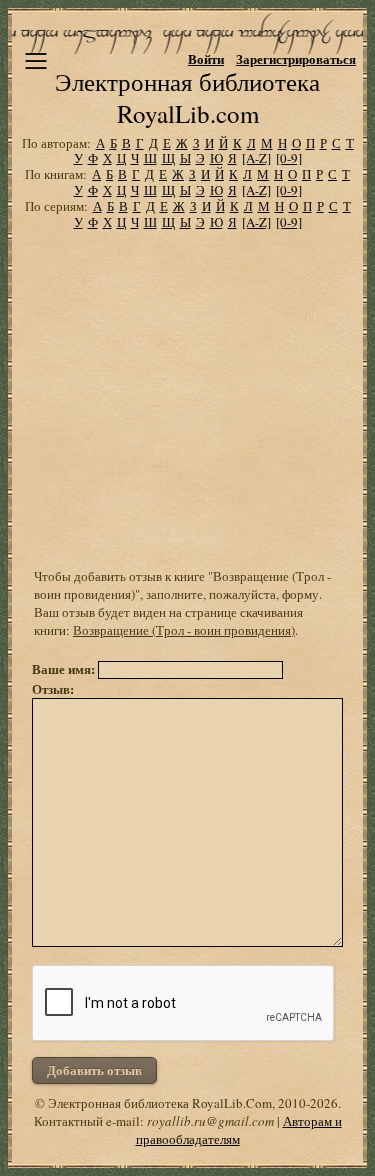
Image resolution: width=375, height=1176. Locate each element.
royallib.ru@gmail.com (210, 1121)
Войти (206, 58)
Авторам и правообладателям (239, 1130)
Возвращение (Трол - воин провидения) (184, 630)
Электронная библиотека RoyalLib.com (187, 97)
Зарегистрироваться (296, 58)
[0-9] (289, 158)
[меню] (36, 61)
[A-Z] (256, 158)
